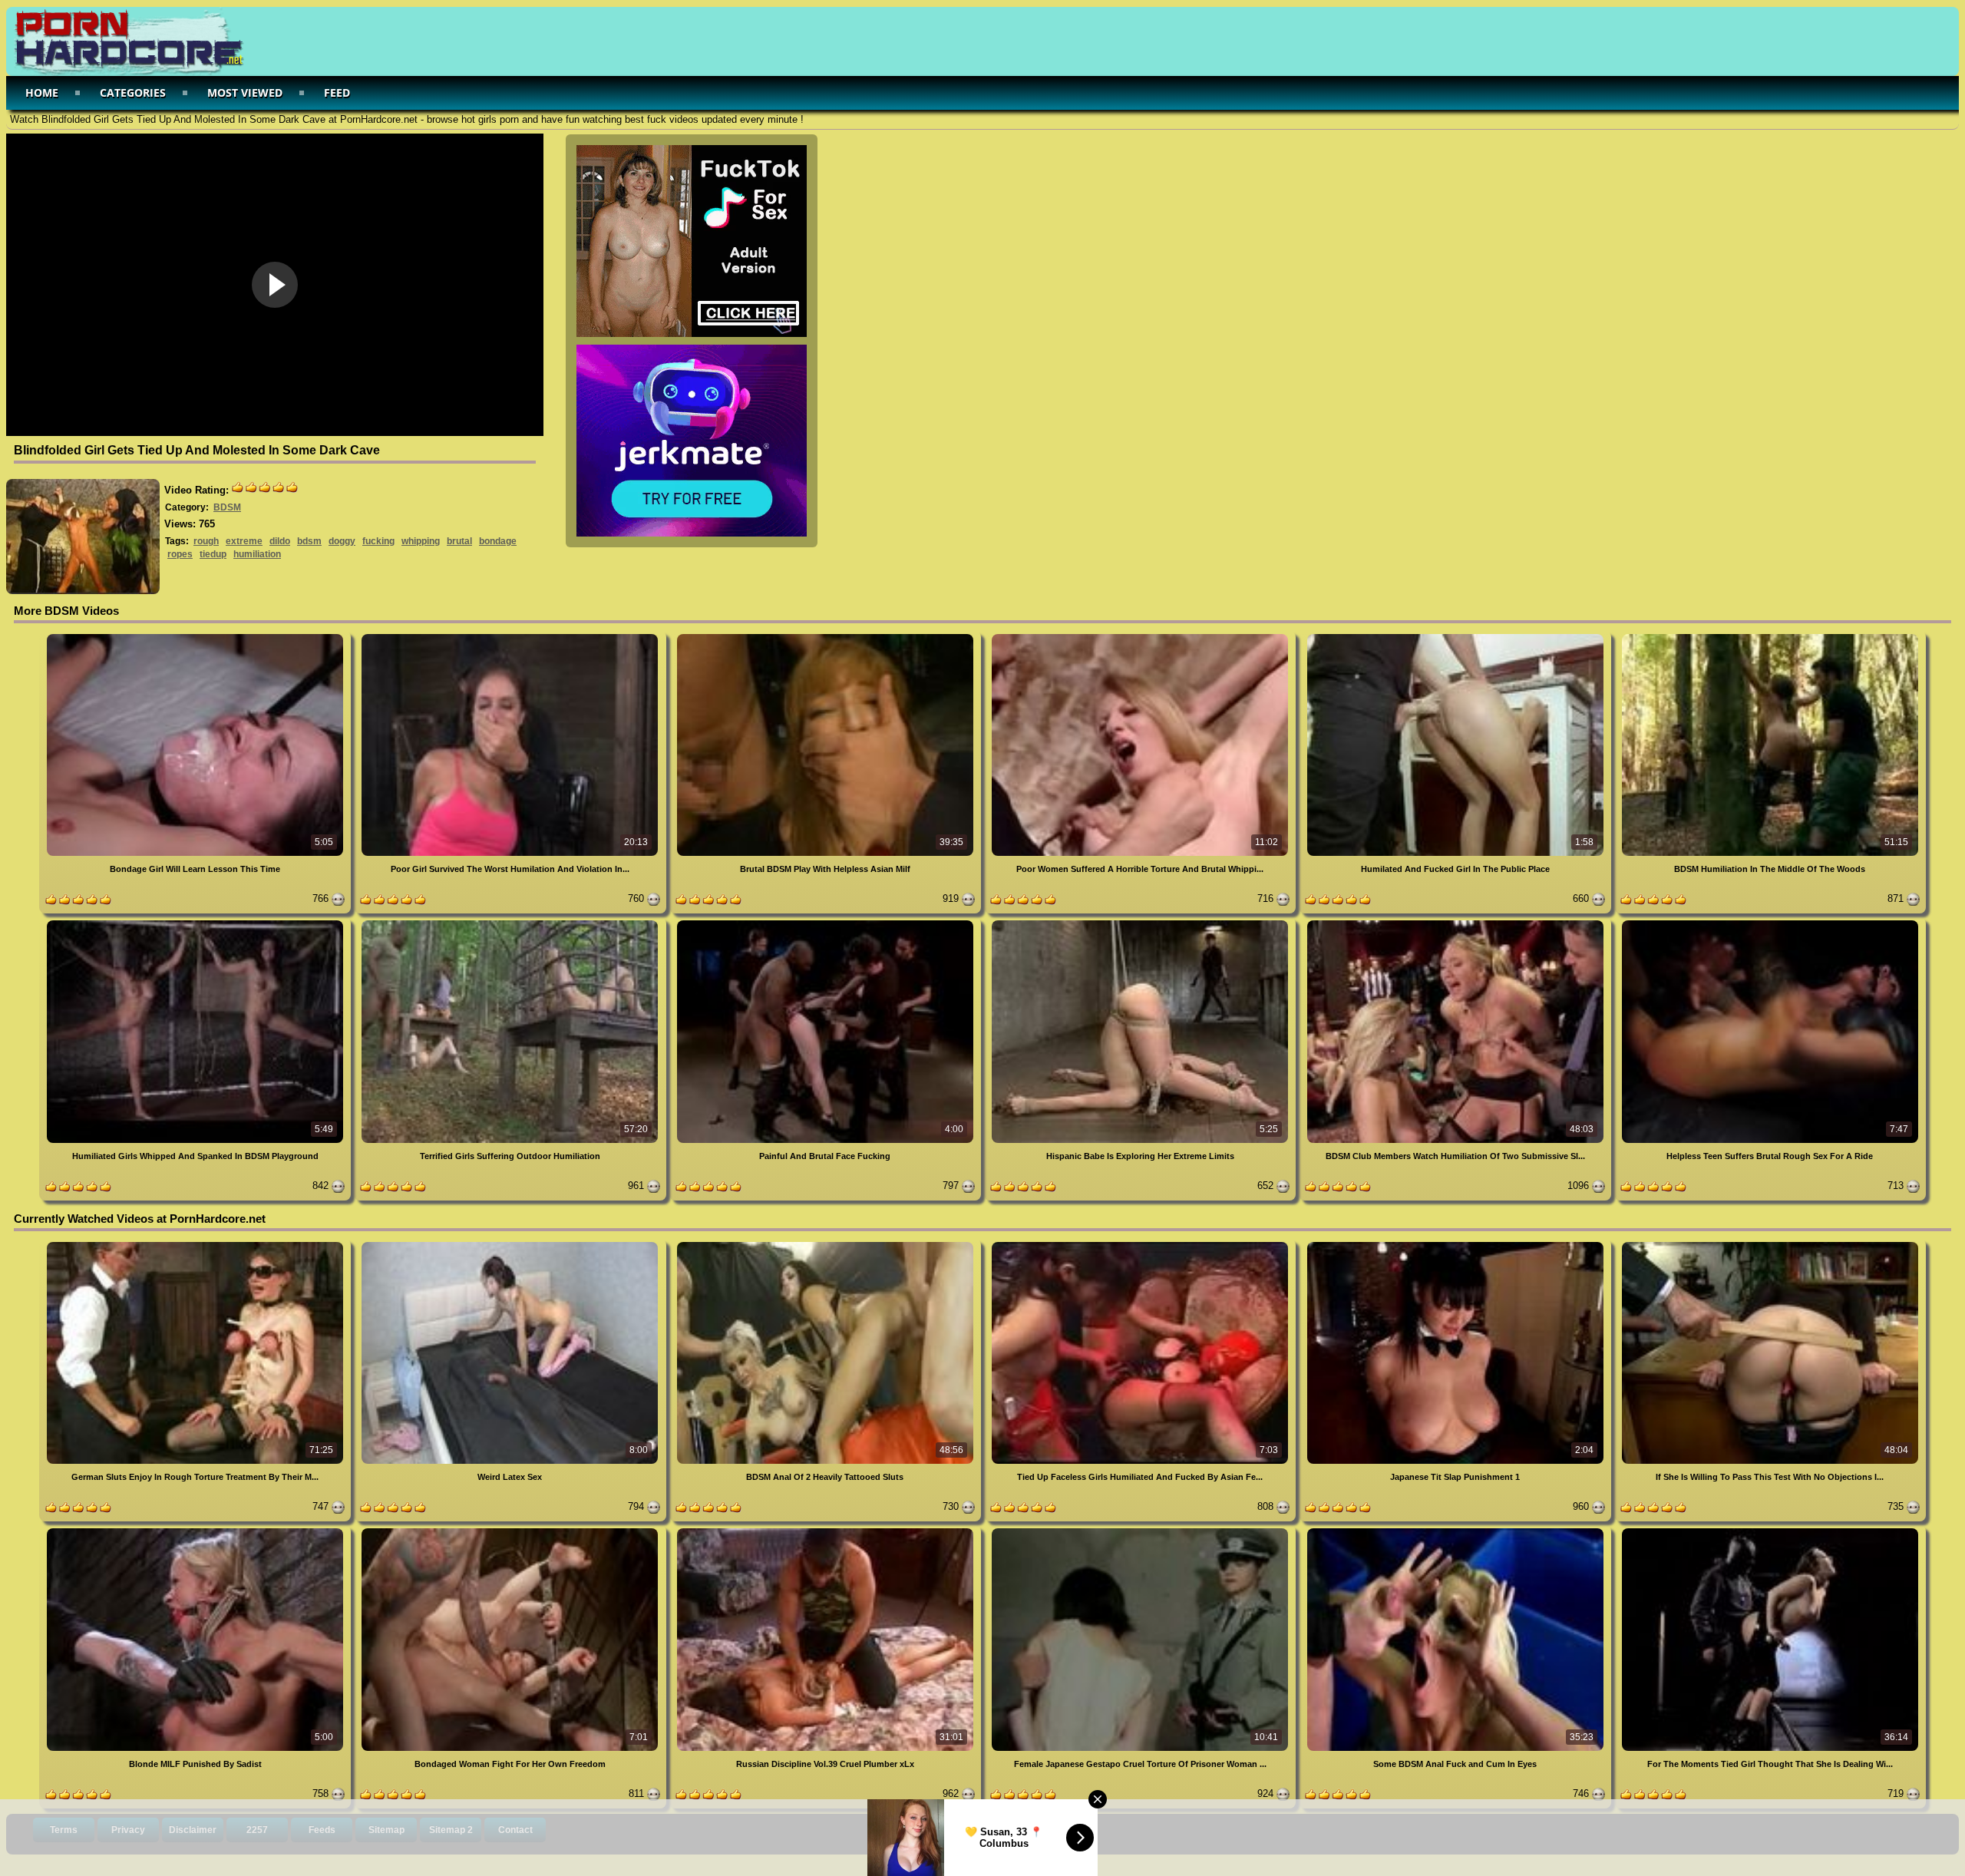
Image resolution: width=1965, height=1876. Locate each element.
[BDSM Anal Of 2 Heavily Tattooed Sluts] (827, 1245)
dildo (280, 541)
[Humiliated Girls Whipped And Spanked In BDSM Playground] (196, 923)
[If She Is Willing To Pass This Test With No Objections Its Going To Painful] (1770, 1245)
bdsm (309, 541)
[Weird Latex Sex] (511, 1245)
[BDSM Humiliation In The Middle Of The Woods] (1770, 637)
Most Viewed (245, 92)
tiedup (213, 554)
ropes (180, 554)
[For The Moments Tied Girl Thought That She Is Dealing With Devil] (1770, 1531)
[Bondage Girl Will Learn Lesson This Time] (196, 637)
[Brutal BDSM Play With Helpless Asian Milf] (827, 637)
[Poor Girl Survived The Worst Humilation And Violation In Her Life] (511, 637)
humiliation (257, 554)
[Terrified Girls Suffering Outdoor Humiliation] (511, 923)
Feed (337, 92)
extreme (244, 541)
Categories (133, 92)
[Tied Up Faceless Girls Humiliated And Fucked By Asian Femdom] (1141, 1245)
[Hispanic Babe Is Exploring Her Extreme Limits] (1141, 923)
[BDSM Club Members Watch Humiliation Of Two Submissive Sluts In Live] (1456, 923)
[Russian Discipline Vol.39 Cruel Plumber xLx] (827, 1531)
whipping (421, 541)
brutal (459, 541)
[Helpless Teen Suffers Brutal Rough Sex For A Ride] (1770, 923)
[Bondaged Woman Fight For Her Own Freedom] (511, 1531)
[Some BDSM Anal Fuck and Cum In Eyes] (1456, 1531)
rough (206, 541)
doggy (342, 541)
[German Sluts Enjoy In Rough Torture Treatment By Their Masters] (196, 1245)
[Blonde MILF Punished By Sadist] (196, 1531)
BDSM (227, 507)
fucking (378, 541)
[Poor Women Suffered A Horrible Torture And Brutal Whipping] (1141, 637)
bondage (498, 541)
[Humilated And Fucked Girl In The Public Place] (1456, 637)
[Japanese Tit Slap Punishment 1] (1456, 1245)
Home (42, 92)
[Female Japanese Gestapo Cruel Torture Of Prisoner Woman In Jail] (1141, 1531)
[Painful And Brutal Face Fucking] (827, 923)
